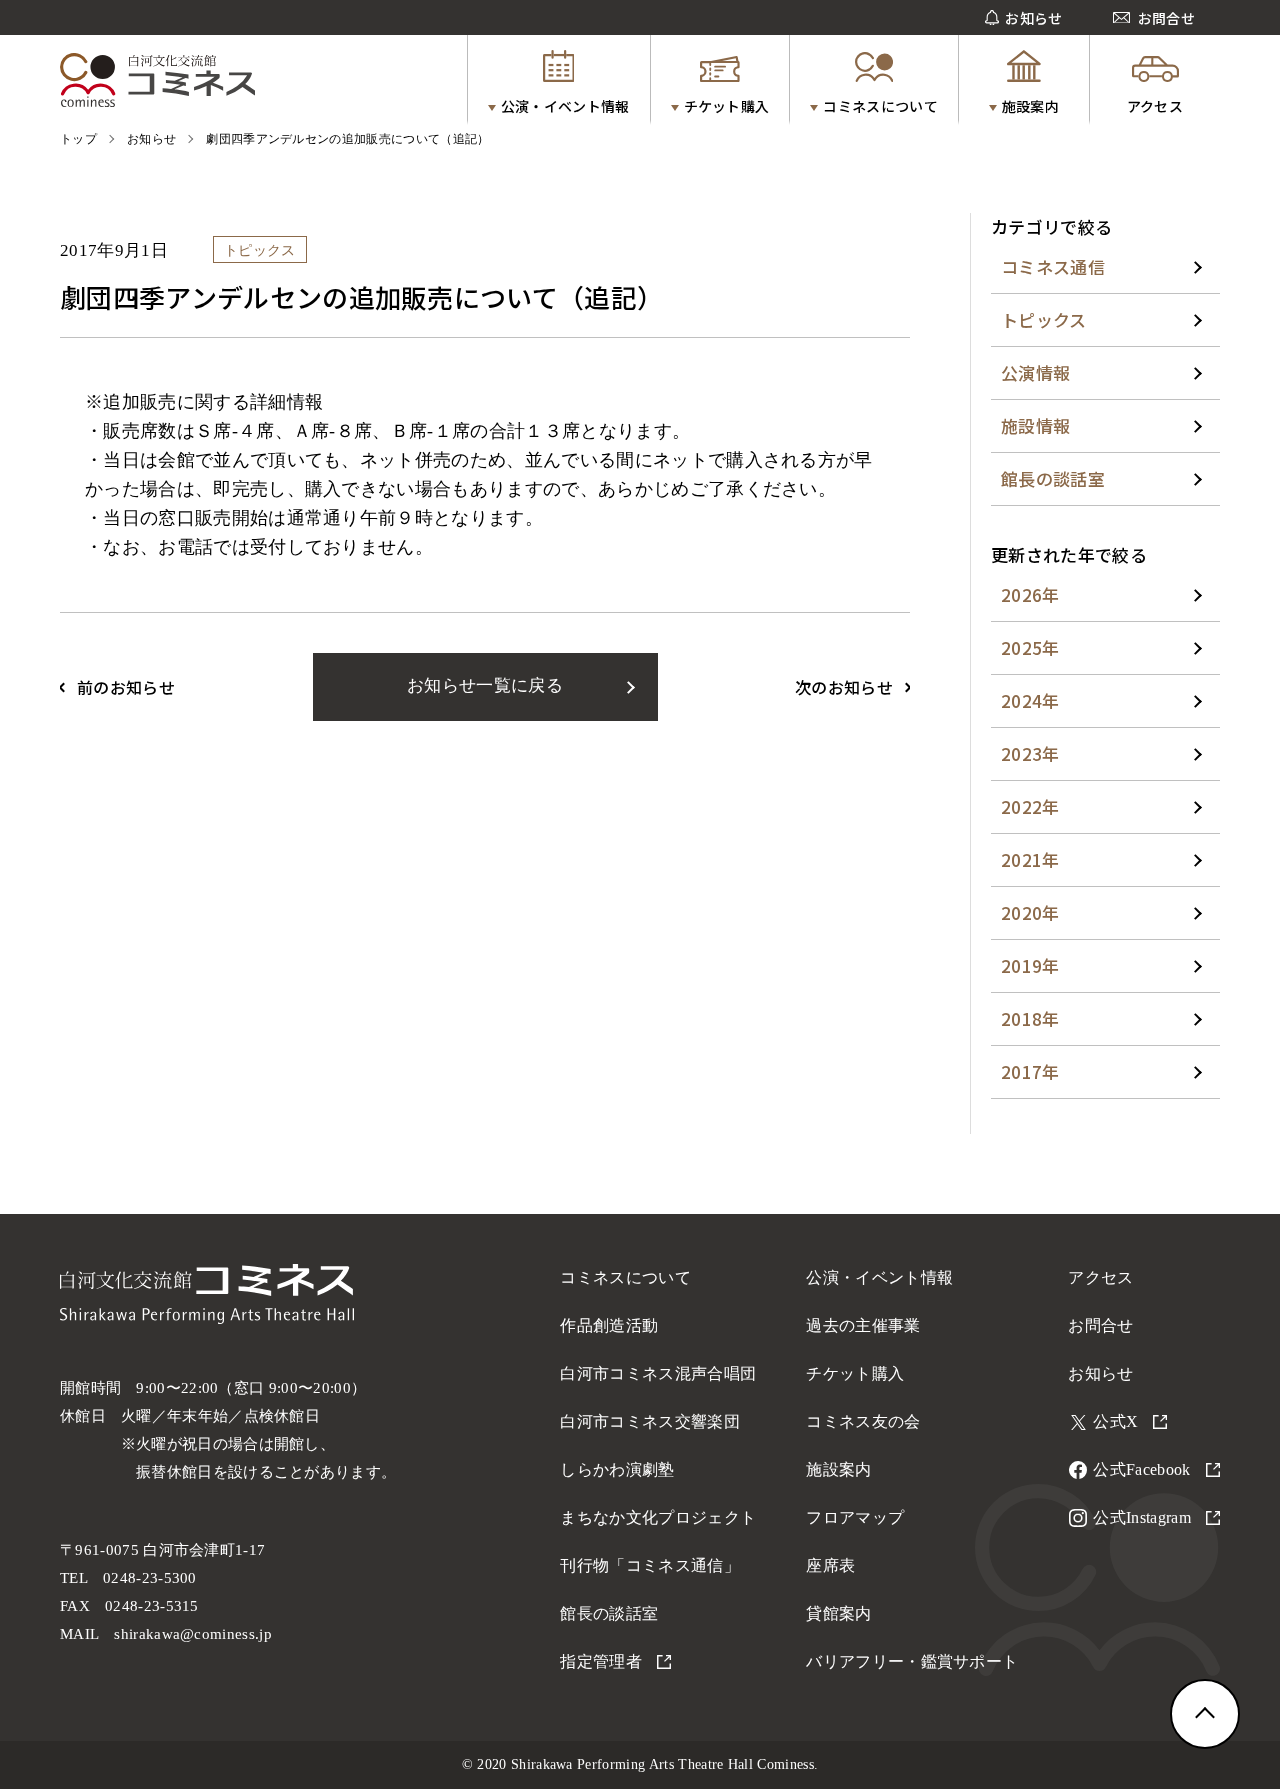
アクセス (1100, 1277)
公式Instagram (1142, 1517)
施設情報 (1035, 425)
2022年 (1030, 806)
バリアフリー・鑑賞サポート (912, 1661)
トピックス (1044, 319)
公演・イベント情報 (879, 1277)
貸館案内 (838, 1613)
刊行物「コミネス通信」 (650, 1565)
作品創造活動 (609, 1325)
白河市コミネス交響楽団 (650, 1421)
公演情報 (1035, 372)
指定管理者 (601, 1661)
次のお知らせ (844, 687)
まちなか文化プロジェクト (658, 1517)
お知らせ (1100, 1373)
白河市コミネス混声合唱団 (658, 1373)
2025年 (1030, 647)
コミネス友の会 (863, 1421)
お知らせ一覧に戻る (485, 685)
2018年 (1030, 1018)
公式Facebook (1141, 1469)
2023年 (1030, 753)
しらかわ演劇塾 (617, 1469)
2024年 (1030, 700)
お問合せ (1100, 1325)
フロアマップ (855, 1517)
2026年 (1030, 594)
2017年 (1030, 1071)
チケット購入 (855, 1373)
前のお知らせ (126, 687)
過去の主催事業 (863, 1325)
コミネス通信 (1053, 266)
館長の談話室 (1053, 478)
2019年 (1030, 965)
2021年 (1030, 859)
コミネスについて (625, 1277)
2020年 (1030, 912)
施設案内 (838, 1469)
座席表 (830, 1565)
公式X (1115, 1421)
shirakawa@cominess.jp (193, 1634)
